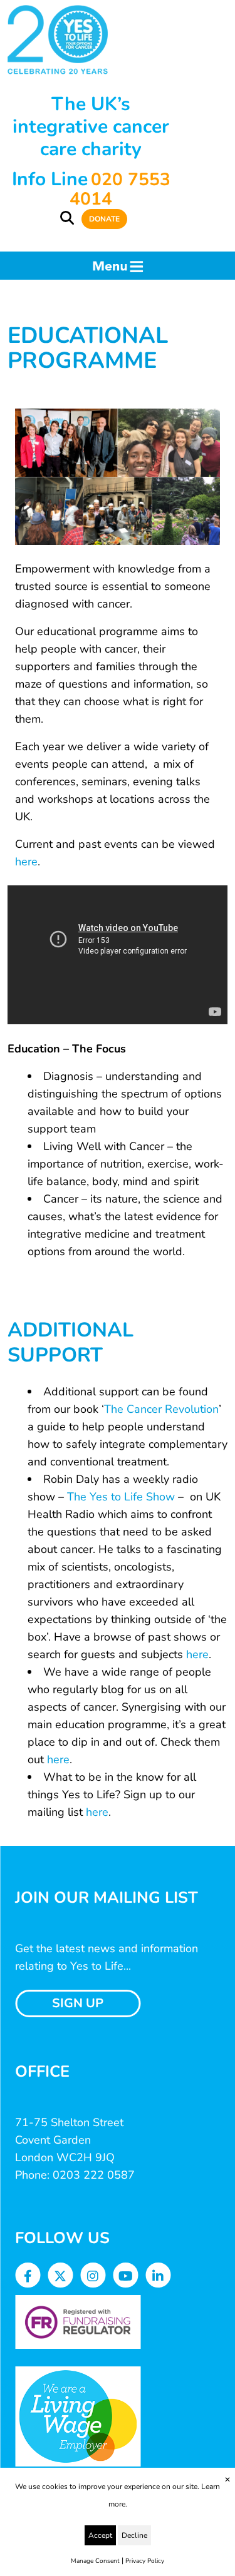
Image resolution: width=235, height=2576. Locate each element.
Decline (134, 2535)
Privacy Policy (145, 2561)
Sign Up (78, 2003)
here (26, 862)
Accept (100, 2535)
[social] (28, 2277)
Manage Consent (95, 2561)
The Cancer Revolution (161, 1409)
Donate (104, 219)
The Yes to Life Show (121, 1497)
